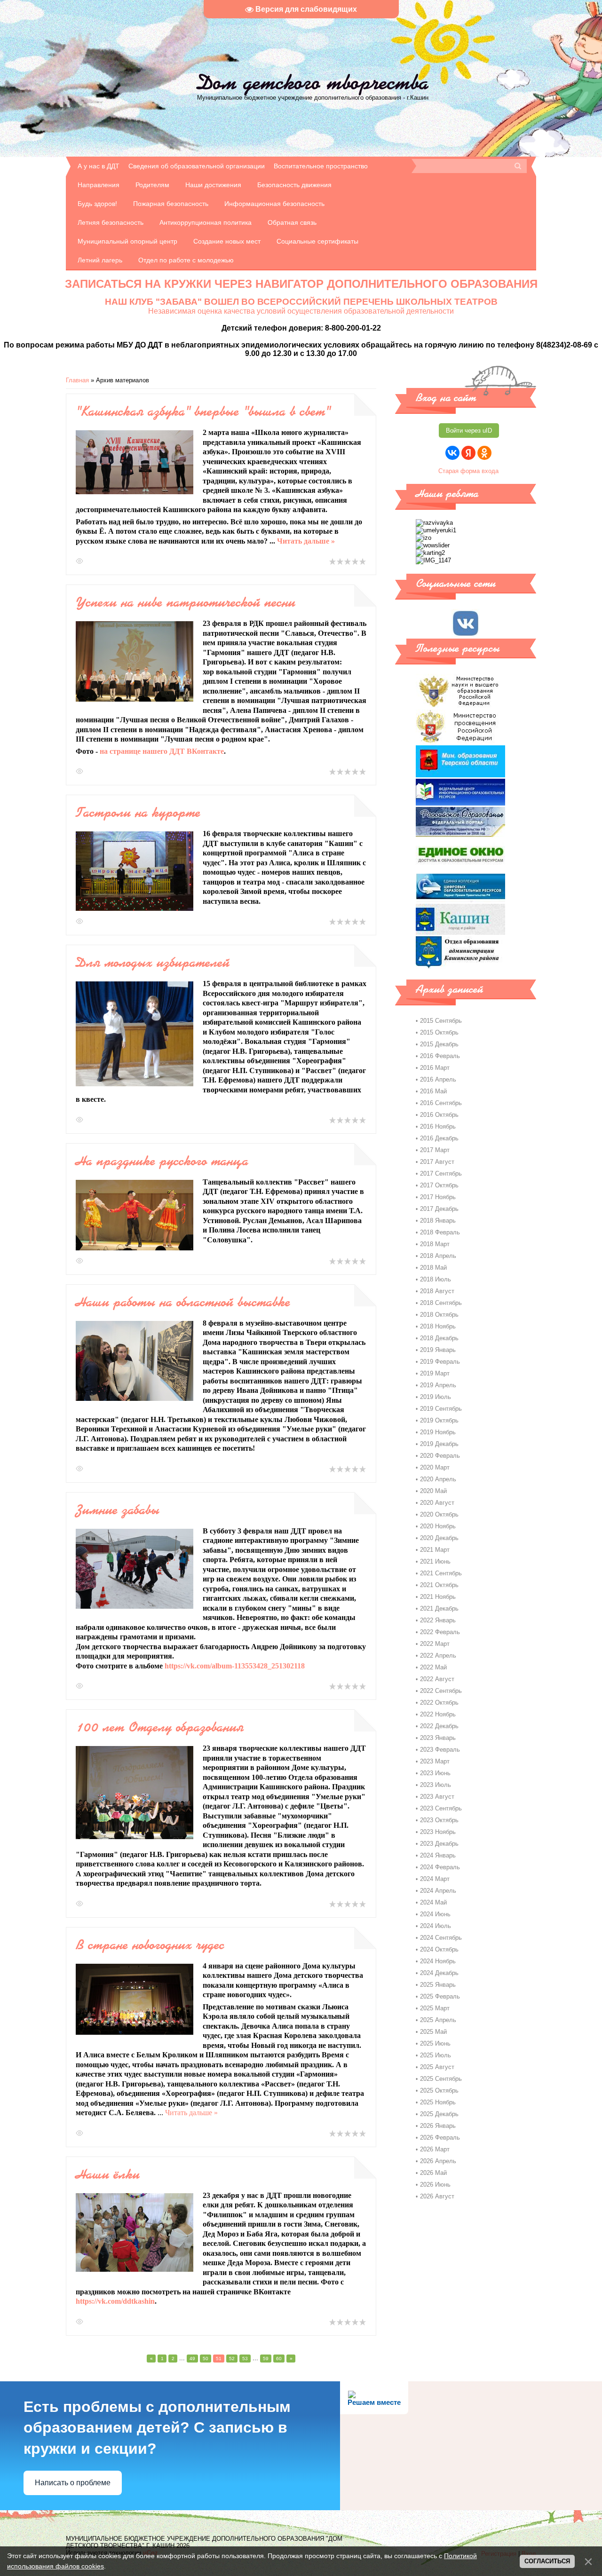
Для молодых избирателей (153, 962)
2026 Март (435, 2149)
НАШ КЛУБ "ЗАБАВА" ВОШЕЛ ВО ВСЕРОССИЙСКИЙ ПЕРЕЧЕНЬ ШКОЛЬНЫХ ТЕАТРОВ (301, 302)
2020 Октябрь (439, 1514)
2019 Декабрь (439, 1444)
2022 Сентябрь (441, 1691)
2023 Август (437, 1797)
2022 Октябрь (439, 1703)
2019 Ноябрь (438, 1432)
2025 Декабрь (439, 2114)
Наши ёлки (108, 2174)
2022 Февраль (440, 1632)
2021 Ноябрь (438, 1597)
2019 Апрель (438, 1385)
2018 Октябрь (439, 1315)
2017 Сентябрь (441, 1173)
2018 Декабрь (439, 1338)
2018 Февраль (440, 1232)
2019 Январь (438, 1350)
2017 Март (435, 1150)
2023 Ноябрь (438, 1832)
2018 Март (435, 1244)
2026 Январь (438, 2126)
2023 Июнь (435, 1773)
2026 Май (433, 2173)
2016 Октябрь (439, 1115)
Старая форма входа (468, 471)
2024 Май (433, 1902)
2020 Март (435, 1467)
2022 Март (435, 1644)
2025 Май (433, 2032)
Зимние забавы (118, 1509)
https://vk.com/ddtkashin (115, 2301)
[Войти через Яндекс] (468, 453)
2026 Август (437, 2196)
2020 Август (437, 1503)
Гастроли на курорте (138, 812)
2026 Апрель (438, 2161)
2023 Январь (438, 1738)
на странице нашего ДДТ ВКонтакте (162, 751)
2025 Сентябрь (441, 2079)
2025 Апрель (438, 2020)
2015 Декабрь (439, 1044)
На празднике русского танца (162, 1161)
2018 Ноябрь (438, 1326)
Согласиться (547, 2561)
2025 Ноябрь (438, 2102)
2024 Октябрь (439, 1949)
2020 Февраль (440, 1456)
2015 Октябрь (439, 1032)
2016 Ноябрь (438, 1126)
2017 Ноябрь (438, 1197)
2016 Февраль (440, 1056)
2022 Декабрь (439, 1726)
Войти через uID (469, 431)
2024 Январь (438, 1855)
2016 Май (433, 1091)
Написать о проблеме (73, 2483)
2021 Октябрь (439, 1585)
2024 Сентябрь (441, 1938)
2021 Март (435, 1550)
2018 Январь (438, 1221)
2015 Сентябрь (441, 1021)
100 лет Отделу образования (160, 1727)
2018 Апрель (438, 1256)
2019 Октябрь (439, 1420)
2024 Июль (436, 1926)
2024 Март (435, 1879)
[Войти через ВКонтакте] (452, 453)
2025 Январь (438, 1985)
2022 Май (433, 1667)
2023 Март (435, 1761)
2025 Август (437, 2067)
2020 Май (433, 1491)
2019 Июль (436, 1397)
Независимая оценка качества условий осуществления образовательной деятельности (301, 311)
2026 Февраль (440, 2137)
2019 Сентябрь (441, 1409)
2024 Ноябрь (438, 1961)
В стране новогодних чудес (150, 1944)
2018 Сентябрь (441, 1303)
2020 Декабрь (439, 1538)
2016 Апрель (438, 1079)
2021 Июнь (435, 1561)
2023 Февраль (440, 1750)
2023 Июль (436, 1785)
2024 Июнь (435, 1914)
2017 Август (437, 1162)
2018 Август (437, 1291)
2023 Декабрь (439, 1844)
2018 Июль (436, 1279)
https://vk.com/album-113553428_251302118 (235, 1666)
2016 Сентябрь (441, 1103)
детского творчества (313, 82)
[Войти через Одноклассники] (484, 453)
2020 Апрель (438, 1479)
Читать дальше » (306, 541)
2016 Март (435, 1068)
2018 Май (433, 1268)
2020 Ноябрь (438, 1526)
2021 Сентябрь (441, 1573)
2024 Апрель (438, 1891)
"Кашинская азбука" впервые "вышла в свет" (203, 411)
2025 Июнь (435, 2043)
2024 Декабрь (439, 1973)
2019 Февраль (440, 1362)
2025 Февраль (440, 1996)
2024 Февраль (440, 1867)
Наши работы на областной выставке (183, 1302)
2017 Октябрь (439, 1185)
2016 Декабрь (439, 1138)
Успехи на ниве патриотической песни (186, 602)
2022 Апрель (438, 1655)
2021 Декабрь (439, 1608)
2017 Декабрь (439, 1209)
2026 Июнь (435, 2185)
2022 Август (437, 1679)
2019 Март (435, 1373)
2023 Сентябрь (441, 1808)
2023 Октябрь (439, 1820)
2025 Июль (436, 2055)
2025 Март (435, 2008)
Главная (77, 380)
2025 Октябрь (439, 2090)
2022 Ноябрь (438, 1714)
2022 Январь (438, 1620)
